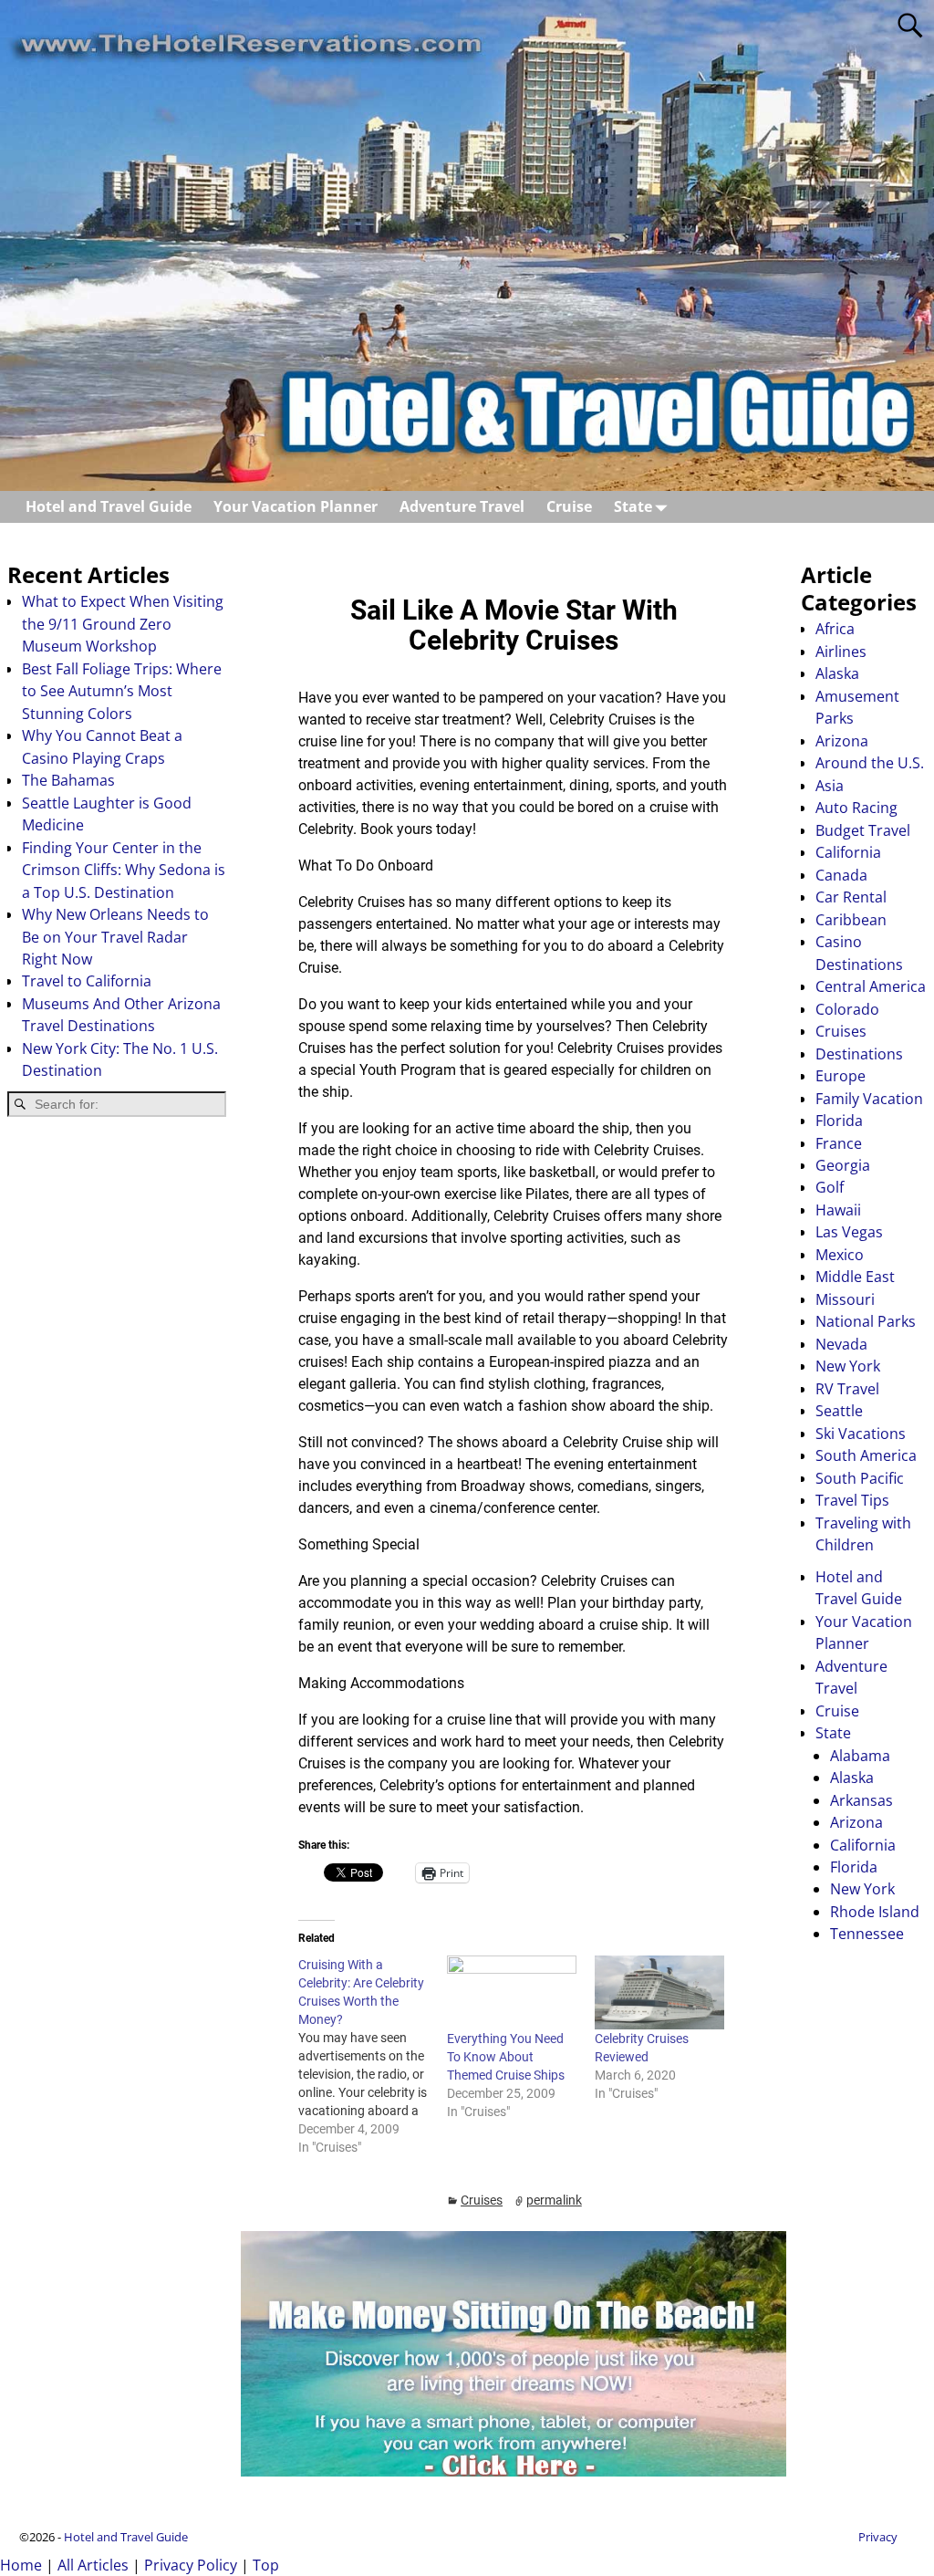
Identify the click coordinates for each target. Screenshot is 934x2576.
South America (866, 1455)
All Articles (93, 2565)
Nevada (841, 1344)
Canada (841, 875)
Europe (841, 1076)
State (633, 506)
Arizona (842, 741)
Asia (830, 786)
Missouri (845, 1299)
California (848, 852)
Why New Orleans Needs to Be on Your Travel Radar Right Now (115, 937)
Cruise (569, 506)
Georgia (843, 1165)
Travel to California (87, 981)
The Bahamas (68, 780)
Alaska (837, 673)
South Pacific (860, 1478)
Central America (871, 986)
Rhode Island (875, 1912)
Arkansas (861, 1800)
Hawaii (838, 1210)
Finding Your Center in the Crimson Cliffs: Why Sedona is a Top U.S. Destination (124, 870)
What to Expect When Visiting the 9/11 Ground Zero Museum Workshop (123, 624)
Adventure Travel (462, 506)
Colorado (847, 1009)
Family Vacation (869, 1099)
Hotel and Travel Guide (109, 506)
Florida (839, 1121)
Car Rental (851, 897)
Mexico (840, 1255)
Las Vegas (849, 1232)
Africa (835, 629)
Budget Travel (863, 830)
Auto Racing (856, 808)
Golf (830, 1187)
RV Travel (847, 1389)
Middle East (855, 1277)
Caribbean (851, 920)
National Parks (866, 1321)
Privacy (878, 2537)
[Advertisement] (117, 1423)
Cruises (482, 2200)
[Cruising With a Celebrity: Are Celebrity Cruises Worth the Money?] (372, 2056)
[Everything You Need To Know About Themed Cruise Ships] (512, 1992)
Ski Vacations (861, 1434)
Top (266, 2565)
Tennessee (867, 1934)
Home (21, 2565)
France (839, 1143)
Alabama (860, 1756)
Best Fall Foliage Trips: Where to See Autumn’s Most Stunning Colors (122, 691)
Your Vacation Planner (296, 506)
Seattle (839, 1411)
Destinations (859, 1054)
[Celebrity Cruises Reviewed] (659, 1992)
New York (848, 1366)
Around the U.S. (870, 763)
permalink (554, 2200)
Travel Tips (852, 1500)
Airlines (841, 652)
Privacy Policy (191, 2565)
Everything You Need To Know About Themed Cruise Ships (506, 2057)
